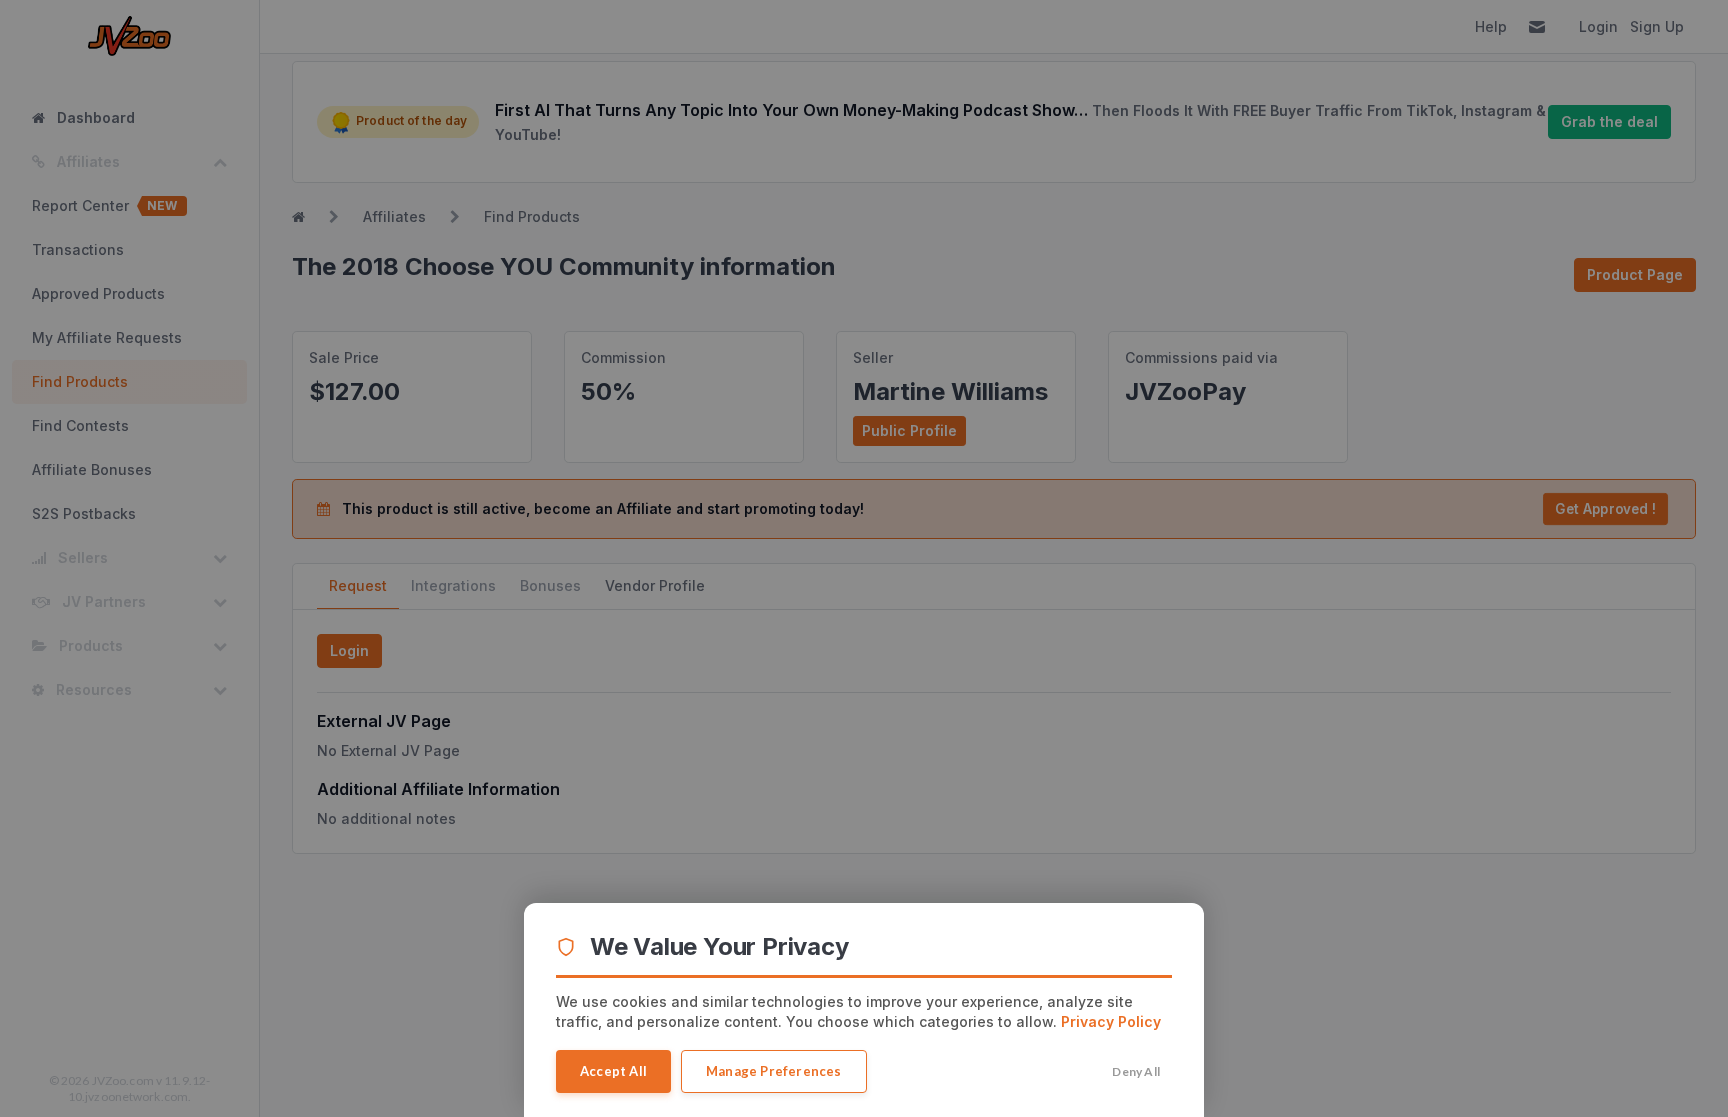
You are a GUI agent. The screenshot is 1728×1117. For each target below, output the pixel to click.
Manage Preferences (774, 1071)
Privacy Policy (1111, 1021)
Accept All (613, 1071)
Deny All (1136, 1071)
